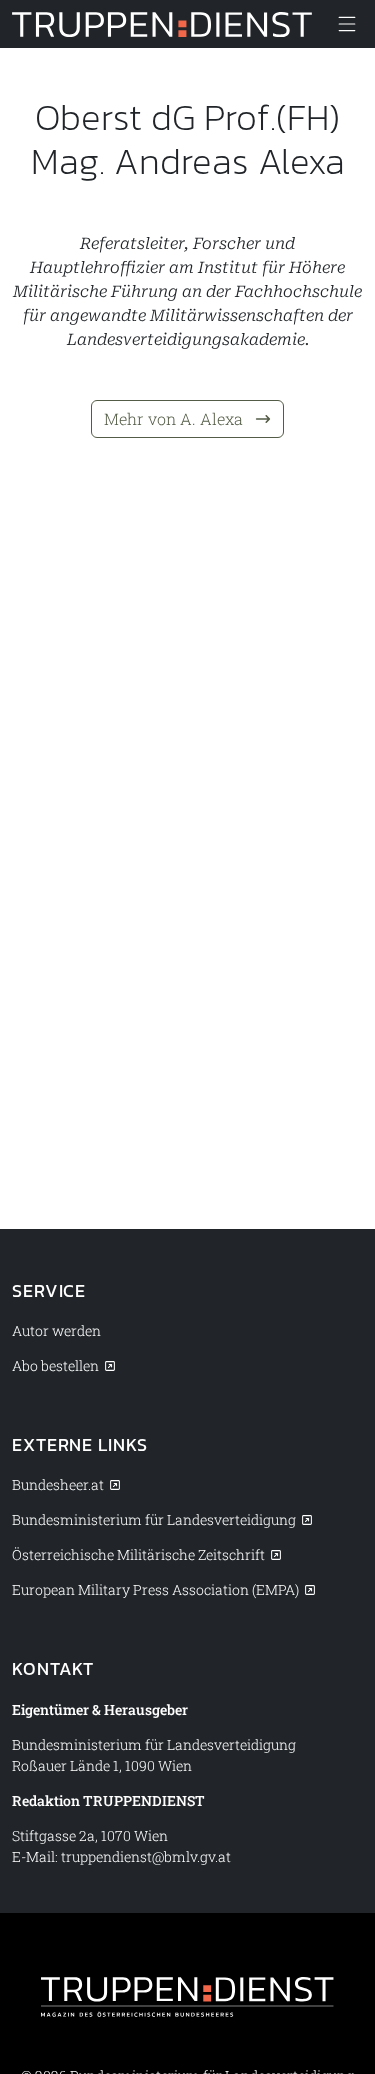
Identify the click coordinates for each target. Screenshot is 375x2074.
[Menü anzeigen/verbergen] (347, 24)
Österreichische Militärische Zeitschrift (138, 1554)
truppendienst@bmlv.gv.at (146, 1856)
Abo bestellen (55, 1365)
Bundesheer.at (58, 1484)
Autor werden (56, 1330)
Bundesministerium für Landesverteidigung (154, 1519)
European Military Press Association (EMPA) (155, 1589)
